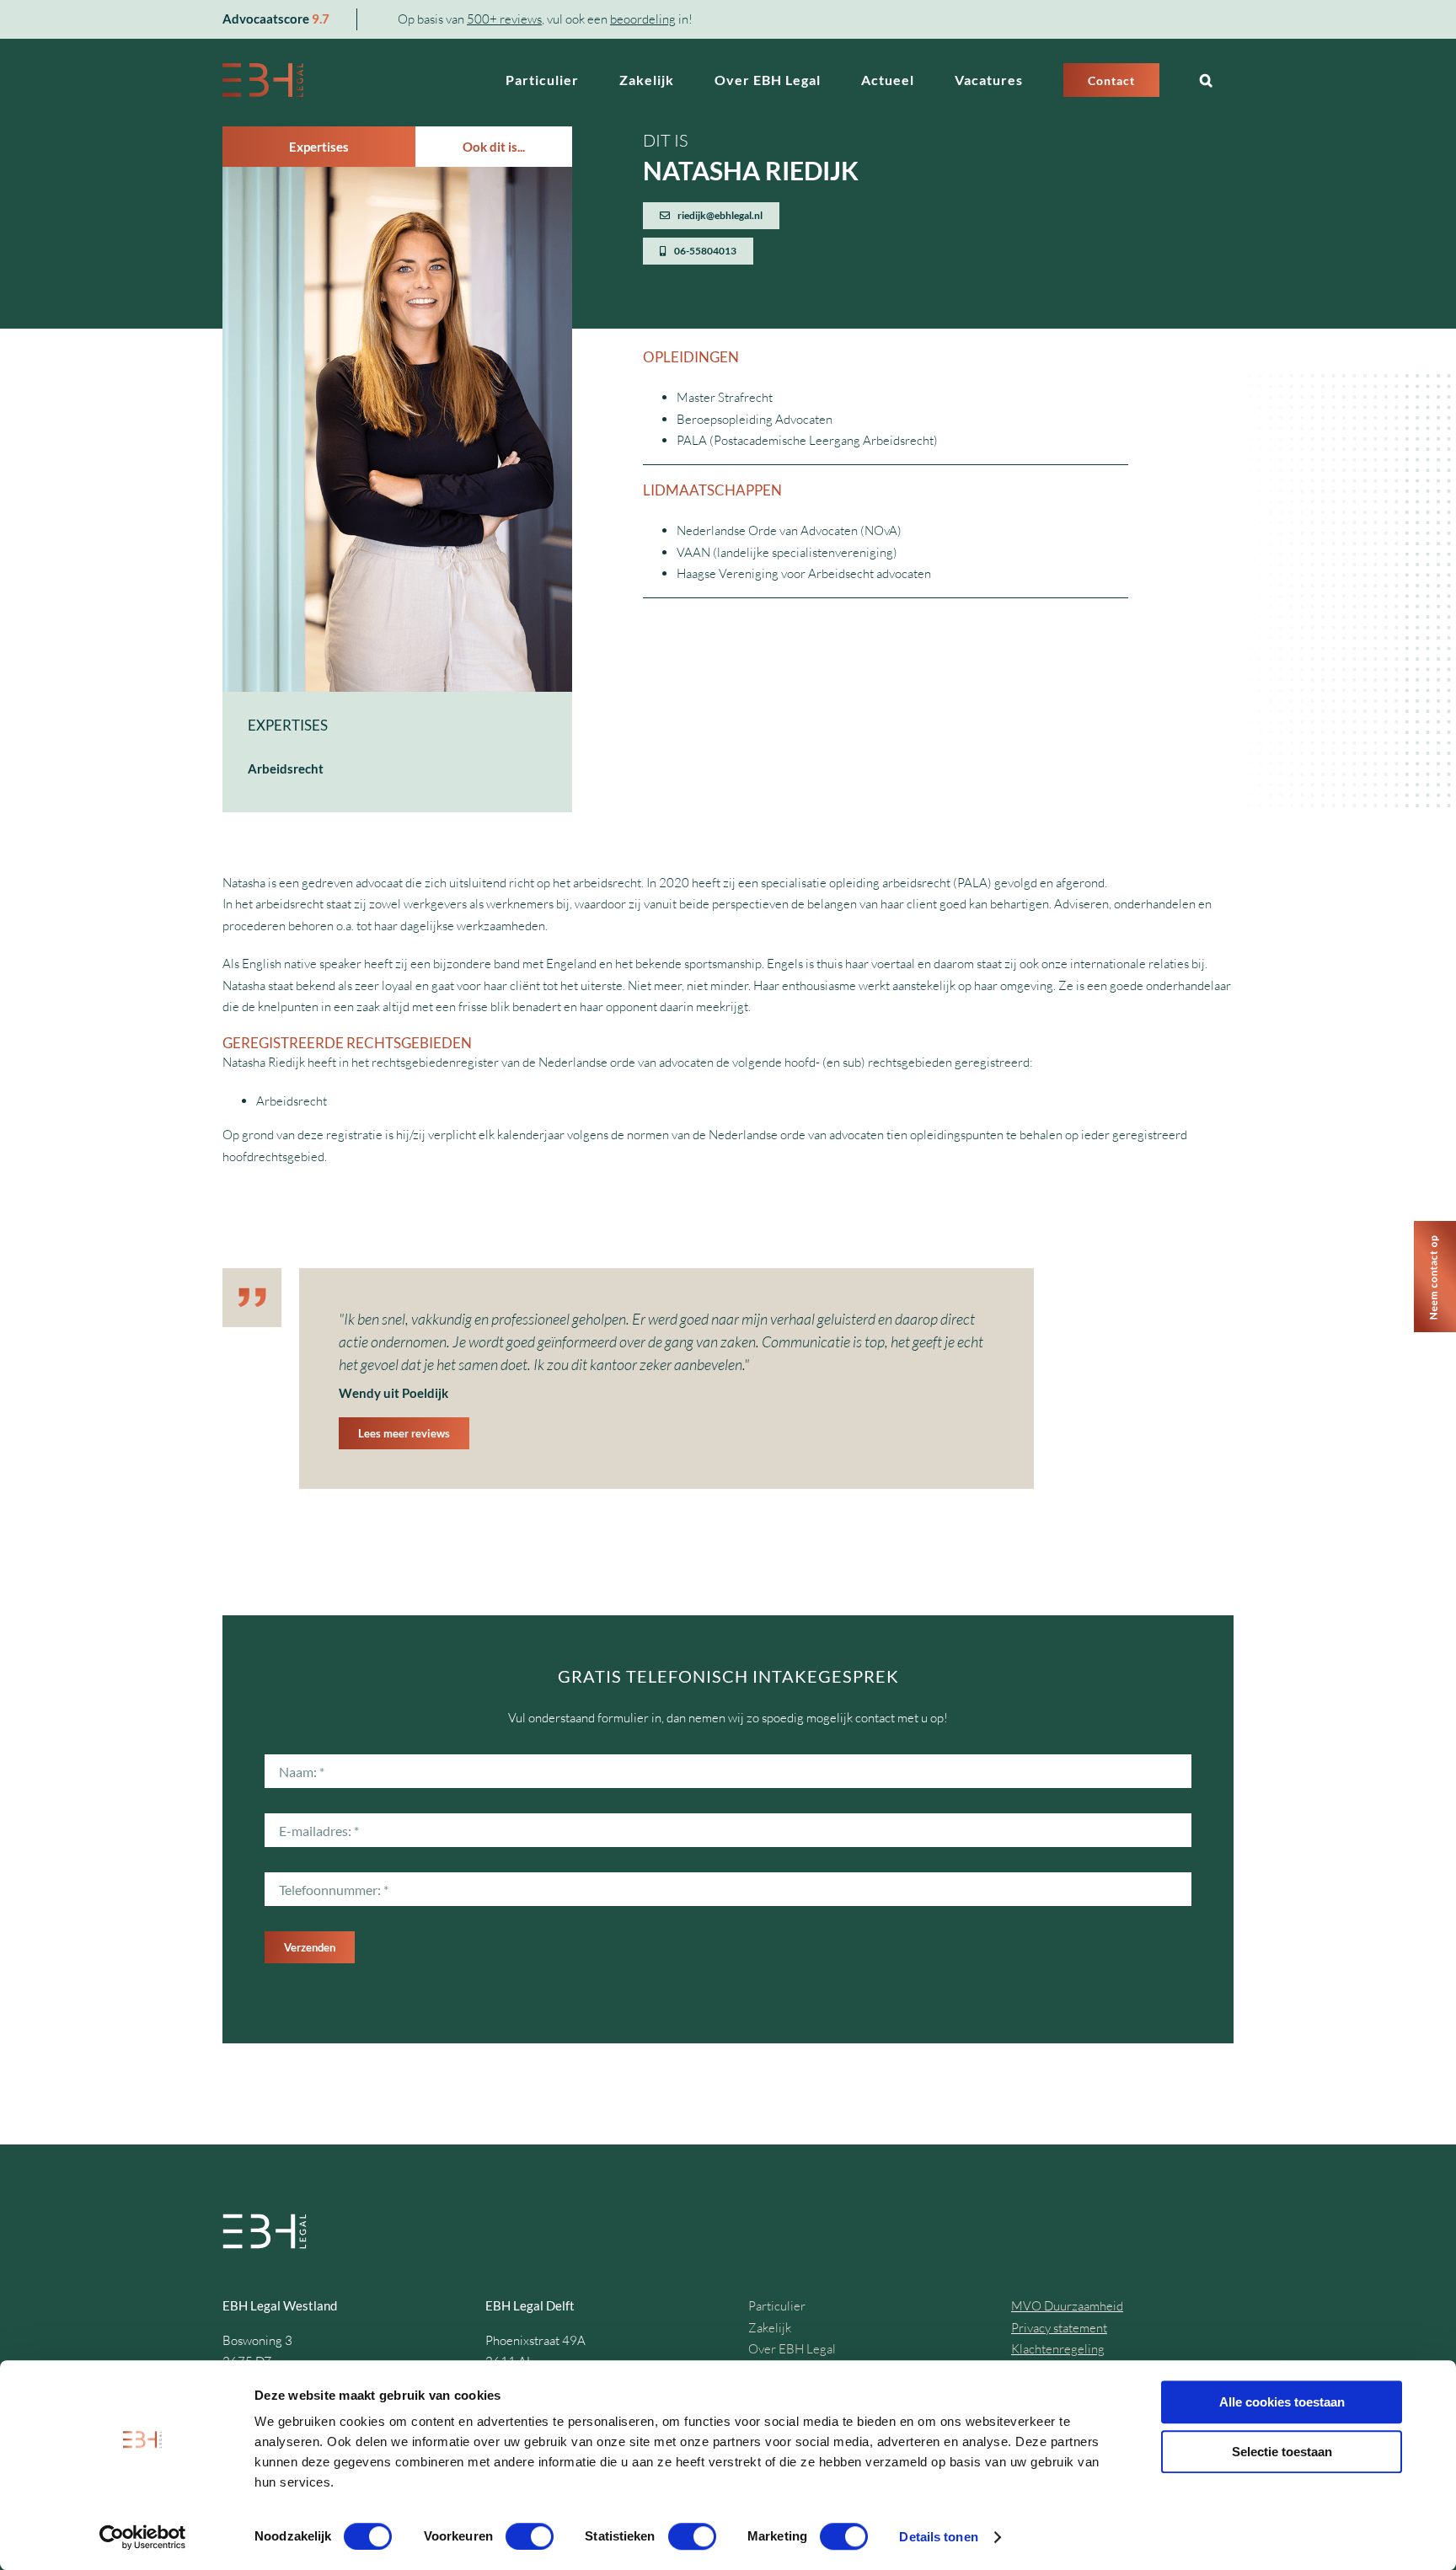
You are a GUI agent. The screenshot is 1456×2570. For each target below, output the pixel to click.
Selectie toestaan (1282, 2452)
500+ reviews (504, 19)
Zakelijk (770, 2328)
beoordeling (643, 19)
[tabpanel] (397, 490)
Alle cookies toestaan (1282, 2402)
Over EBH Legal (792, 2349)
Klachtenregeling (1058, 2349)
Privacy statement (1059, 2328)
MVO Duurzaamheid (1067, 2306)
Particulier (777, 2306)
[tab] (319, 147)
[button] (1207, 80)
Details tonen (938, 2537)
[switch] (530, 2536)
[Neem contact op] (1435, 1227)
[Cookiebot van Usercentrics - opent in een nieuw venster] (143, 2537)
